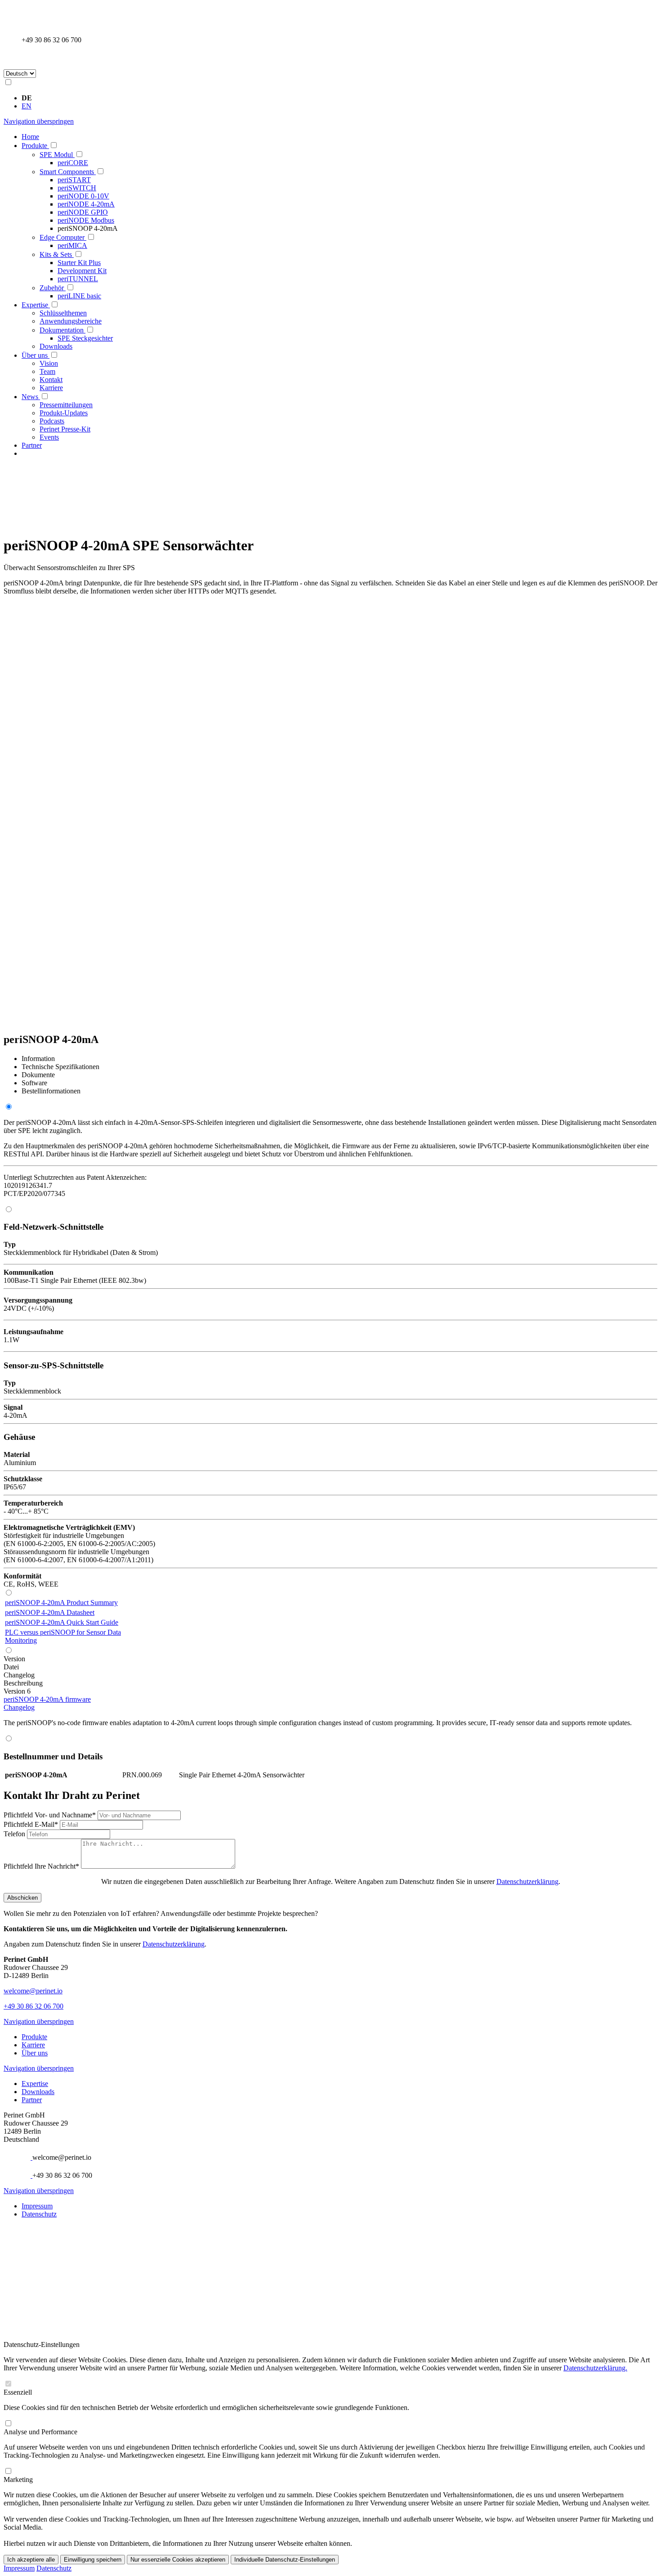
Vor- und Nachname (50, 1815)
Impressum (37, 2206)
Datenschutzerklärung (527, 1881)
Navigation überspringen (39, 121)
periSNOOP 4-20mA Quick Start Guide (62, 1622)
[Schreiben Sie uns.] (27, 2157)
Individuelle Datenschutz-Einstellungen (285, 2560)
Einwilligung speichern (93, 2560)
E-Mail (31, 1824)
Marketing (18, 2479)
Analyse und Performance (40, 2432)
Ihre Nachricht (41, 1866)
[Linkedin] (26, 2232)
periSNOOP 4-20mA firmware (47, 1699)
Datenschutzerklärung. (595, 2368)
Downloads (38, 2092)
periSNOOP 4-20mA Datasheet (50, 1612)
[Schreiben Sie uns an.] (26, 14)
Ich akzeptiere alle (31, 2560)
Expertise (35, 2084)
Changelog (19, 1707)
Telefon (15, 1834)
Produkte (34, 2037)
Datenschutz (39, 2214)
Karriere (33, 2045)
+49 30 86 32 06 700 (33, 2006)
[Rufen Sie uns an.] (26, 32)
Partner (32, 2100)
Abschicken (22, 1898)
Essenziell (18, 2392)
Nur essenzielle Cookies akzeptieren (178, 2560)
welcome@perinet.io (33, 1991)
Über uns (35, 2053)
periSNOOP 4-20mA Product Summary (61, 1603)
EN (27, 106)
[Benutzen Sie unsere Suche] (26, 58)
